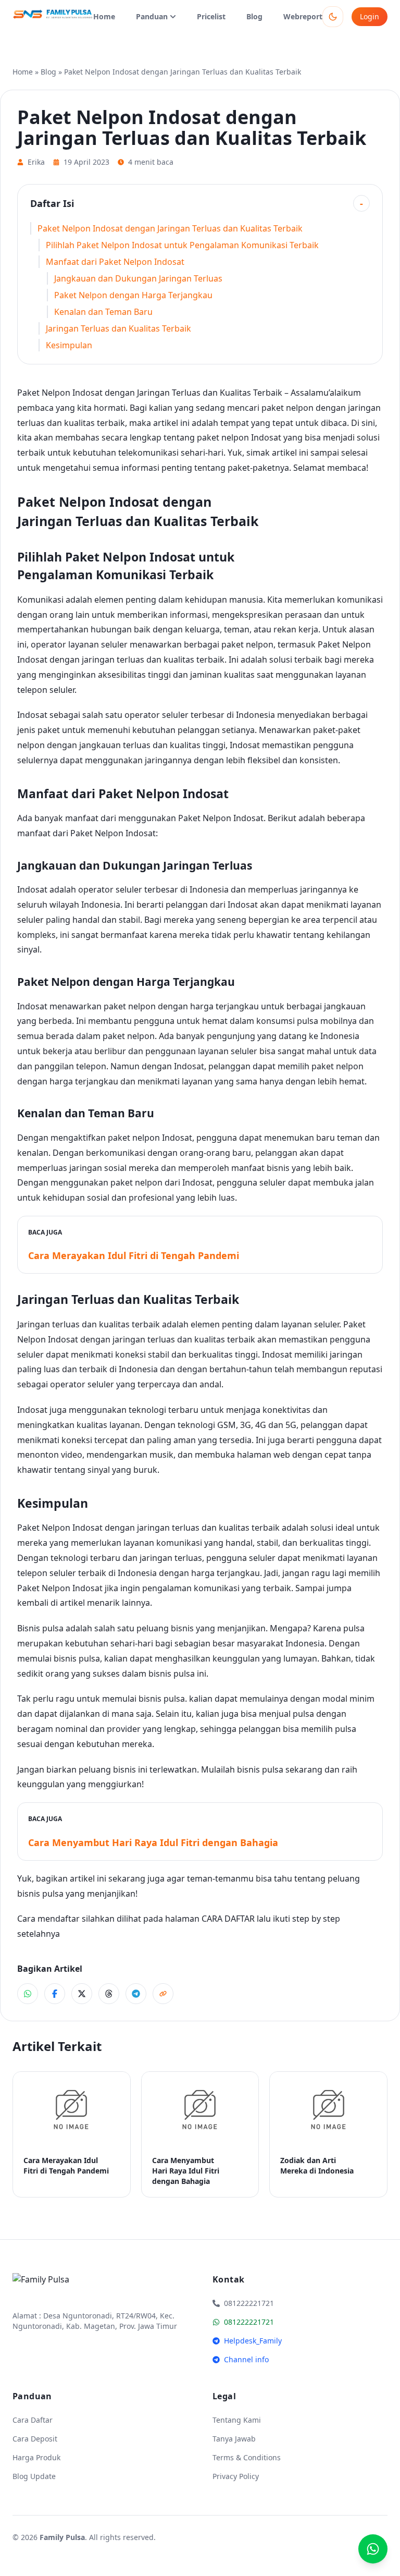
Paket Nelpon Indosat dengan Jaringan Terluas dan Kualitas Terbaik (170, 228)
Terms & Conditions (247, 2457)
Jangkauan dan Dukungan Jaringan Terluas (138, 278)
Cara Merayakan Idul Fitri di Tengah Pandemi (134, 1255)
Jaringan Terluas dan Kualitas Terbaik (118, 328)
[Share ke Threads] (109, 1994)
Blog (254, 16)
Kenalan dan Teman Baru (103, 312)
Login (370, 16)
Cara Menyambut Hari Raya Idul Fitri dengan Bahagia (153, 1842)
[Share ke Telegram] (136, 1994)
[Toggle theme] (333, 17)
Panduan (152, 16)
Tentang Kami (237, 2420)
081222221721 (249, 2322)
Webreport (303, 16)
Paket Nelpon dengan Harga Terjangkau (133, 295)
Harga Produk (36, 2457)
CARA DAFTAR (228, 1919)
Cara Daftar (33, 2420)
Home (104, 16)
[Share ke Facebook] (55, 1994)
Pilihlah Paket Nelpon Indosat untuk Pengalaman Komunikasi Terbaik (182, 245)
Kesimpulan (69, 345)
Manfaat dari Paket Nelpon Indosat (115, 262)
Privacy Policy (236, 2476)
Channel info (246, 2359)
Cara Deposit (35, 2439)
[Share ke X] (82, 1994)
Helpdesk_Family (253, 2341)
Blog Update (34, 2476)
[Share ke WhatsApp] (28, 1994)
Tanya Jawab (234, 2439)
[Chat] (373, 2549)
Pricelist (211, 16)
